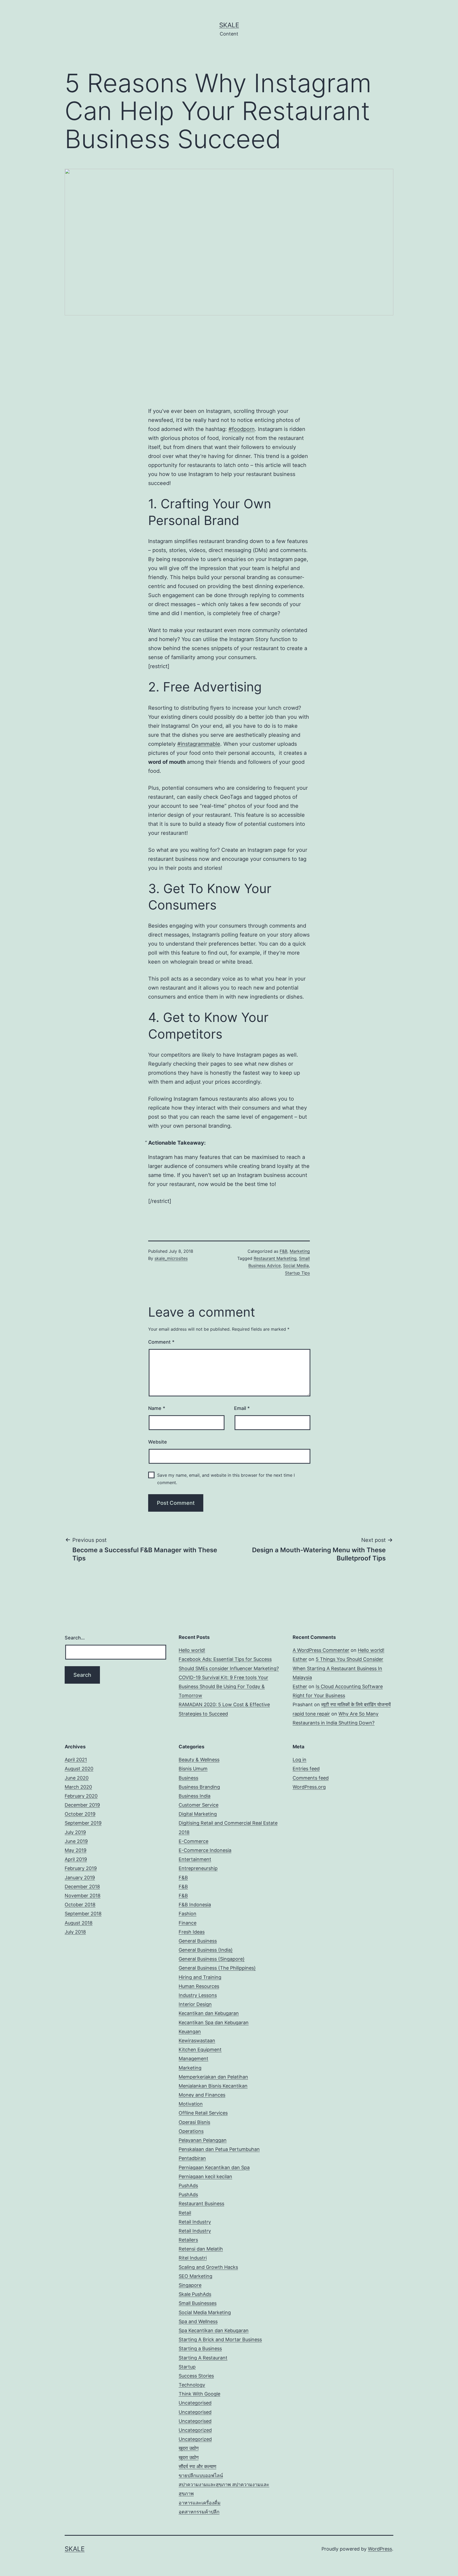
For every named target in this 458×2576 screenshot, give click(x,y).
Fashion (188, 1914)
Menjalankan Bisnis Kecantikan (213, 2086)
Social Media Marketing (205, 2312)
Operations (191, 2131)
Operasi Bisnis (194, 2122)
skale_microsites (171, 1258)
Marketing (300, 1251)
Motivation (191, 2104)
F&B (283, 1251)
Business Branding (199, 1787)
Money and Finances (202, 2095)
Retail (185, 2213)
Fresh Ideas (192, 1932)
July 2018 (75, 1932)
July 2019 (75, 1832)
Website (158, 1442)
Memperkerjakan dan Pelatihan (213, 2077)
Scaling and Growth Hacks (208, 2267)
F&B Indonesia (195, 1905)
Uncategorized (195, 2430)
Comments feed (311, 1778)
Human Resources (199, 1986)
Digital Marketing (198, 1814)
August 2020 (79, 1769)
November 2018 (83, 1896)
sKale (229, 25)
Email (242, 1408)
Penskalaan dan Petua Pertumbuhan (219, 2149)
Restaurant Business (201, 2204)
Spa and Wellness (198, 2321)
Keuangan (190, 2032)
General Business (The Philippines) (217, 1968)
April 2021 (76, 1760)
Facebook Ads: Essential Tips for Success (225, 1659)
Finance (188, 1923)
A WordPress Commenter (321, 1650)
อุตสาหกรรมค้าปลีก (199, 2512)
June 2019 (76, 1841)
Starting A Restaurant (203, 2358)
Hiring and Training (200, 1977)
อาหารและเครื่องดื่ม (200, 2503)
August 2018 (79, 1923)
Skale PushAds (195, 2294)
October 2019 (80, 1814)
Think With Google (199, 2394)
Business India (195, 1796)
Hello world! (192, 1650)
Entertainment (195, 1859)
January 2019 (80, 1878)
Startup (187, 2367)
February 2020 (81, 1796)
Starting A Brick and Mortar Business (220, 2339)
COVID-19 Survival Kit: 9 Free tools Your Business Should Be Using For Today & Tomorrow (223, 1686)
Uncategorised (195, 2403)
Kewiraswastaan (197, 2041)
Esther (300, 1659)
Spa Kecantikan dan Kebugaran (214, 2330)
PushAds (188, 2185)
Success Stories (196, 2376)
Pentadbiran (192, 2158)
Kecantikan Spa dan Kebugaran (214, 2023)
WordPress (380, 2549)
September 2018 (83, 1914)
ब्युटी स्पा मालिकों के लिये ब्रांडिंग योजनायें (356, 1704)
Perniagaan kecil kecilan (205, 2176)
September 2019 (83, 1823)
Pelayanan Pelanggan (203, 2140)
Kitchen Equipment (200, 2050)
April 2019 (76, 1859)
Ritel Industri (193, 2258)
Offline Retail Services (203, 2113)
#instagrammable (199, 744)
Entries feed (306, 1769)
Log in (300, 1760)
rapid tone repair (311, 1714)
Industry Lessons (198, 1995)
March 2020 (78, 1787)
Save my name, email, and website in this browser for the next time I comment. (226, 1479)
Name (157, 1408)
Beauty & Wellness (199, 1760)
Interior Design (195, 2004)
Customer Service (199, 1805)
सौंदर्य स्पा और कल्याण (197, 2466)
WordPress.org (309, 1787)
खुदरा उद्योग (189, 2448)
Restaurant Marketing (275, 1258)
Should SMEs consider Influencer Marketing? (229, 1668)
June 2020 (77, 1778)
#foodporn (242, 429)
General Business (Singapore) (212, 1959)
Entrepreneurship (198, 1868)
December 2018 (82, 1887)
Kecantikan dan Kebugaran (209, 2013)
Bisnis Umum (193, 1769)
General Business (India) (206, 1950)
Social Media (296, 1265)
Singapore (190, 2285)
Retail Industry (195, 2222)
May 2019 (76, 1850)
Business (188, 1778)
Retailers (188, 2240)
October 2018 (80, 1905)
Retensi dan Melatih (201, 2249)
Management (193, 2059)
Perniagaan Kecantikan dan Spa (214, 2167)
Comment (161, 1342)
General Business (198, 1941)
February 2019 (81, 1868)
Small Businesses (198, 2303)
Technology (192, 2385)
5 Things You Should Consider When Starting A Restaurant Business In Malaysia (338, 1668)
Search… (75, 1638)
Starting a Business (200, 2348)
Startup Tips (297, 1273)
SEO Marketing (195, 2276)
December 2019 (82, 1805)
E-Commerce (193, 1841)
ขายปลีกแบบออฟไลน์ (201, 2475)
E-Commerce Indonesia (205, 1850)
